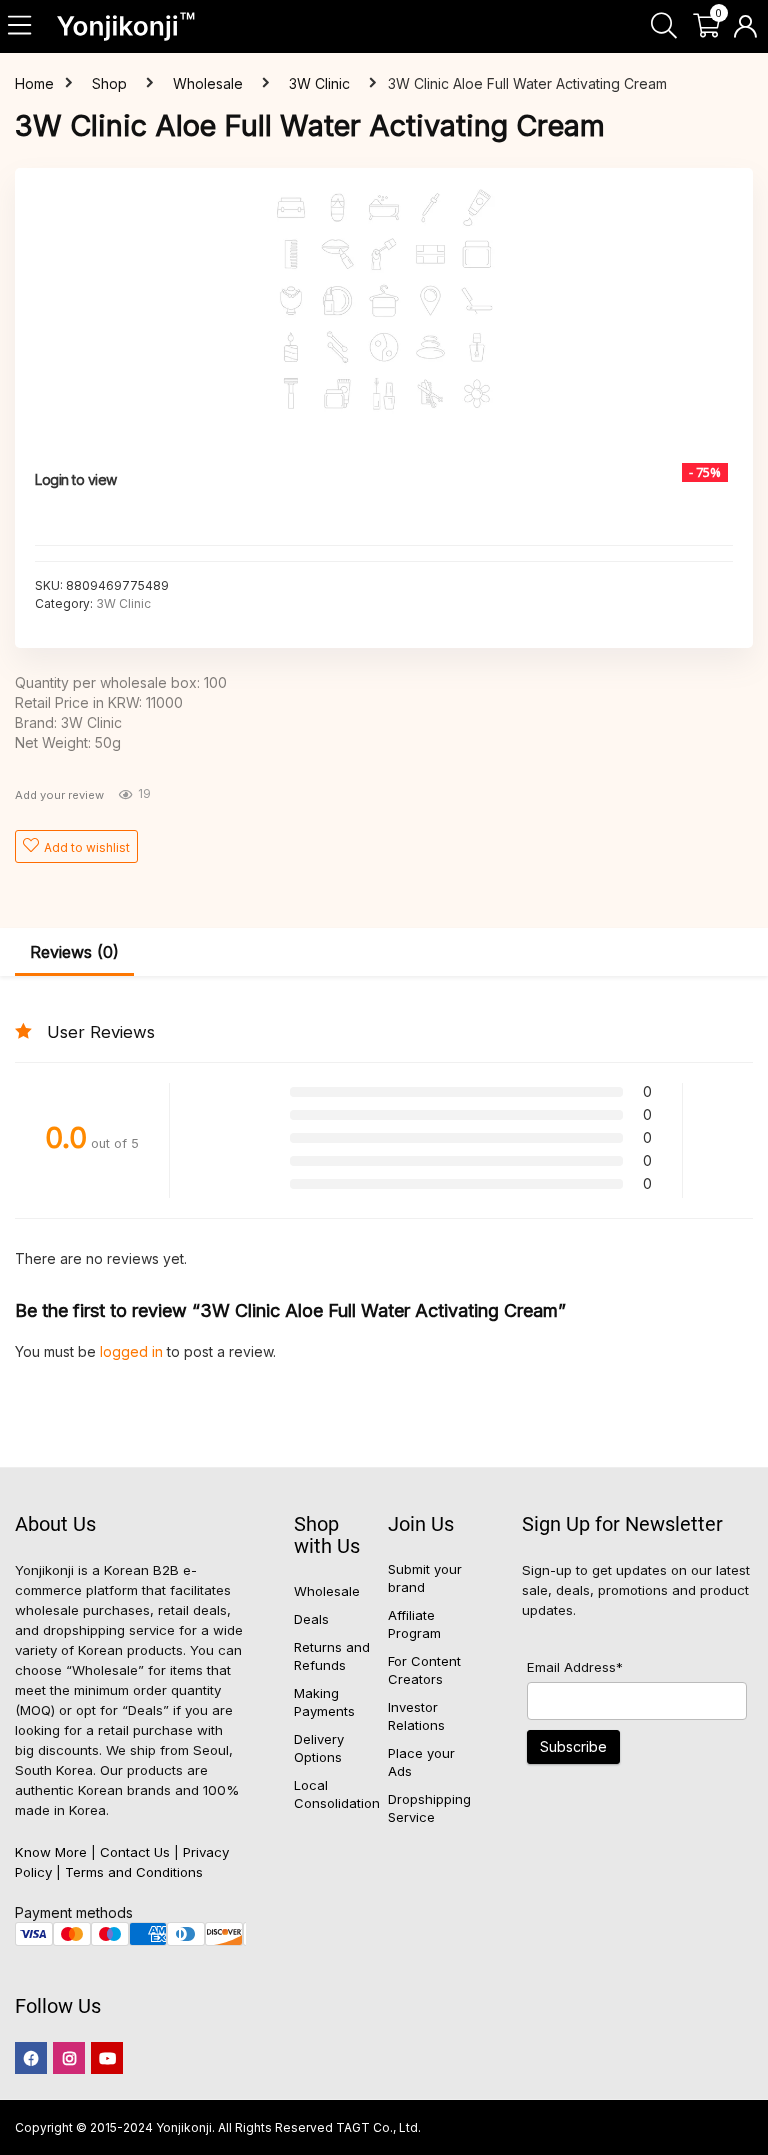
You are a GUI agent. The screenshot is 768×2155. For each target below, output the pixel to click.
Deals (311, 1619)
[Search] (664, 26)
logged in (133, 1351)
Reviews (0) (74, 952)
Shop (109, 83)
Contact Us (135, 1852)
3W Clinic (319, 83)
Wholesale (208, 83)
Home (34, 83)
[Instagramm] (69, 2058)
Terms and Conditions (134, 1872)
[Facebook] (31, 2058)
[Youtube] (107, 2058)
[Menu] (21, 26)
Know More (51, 1852)
